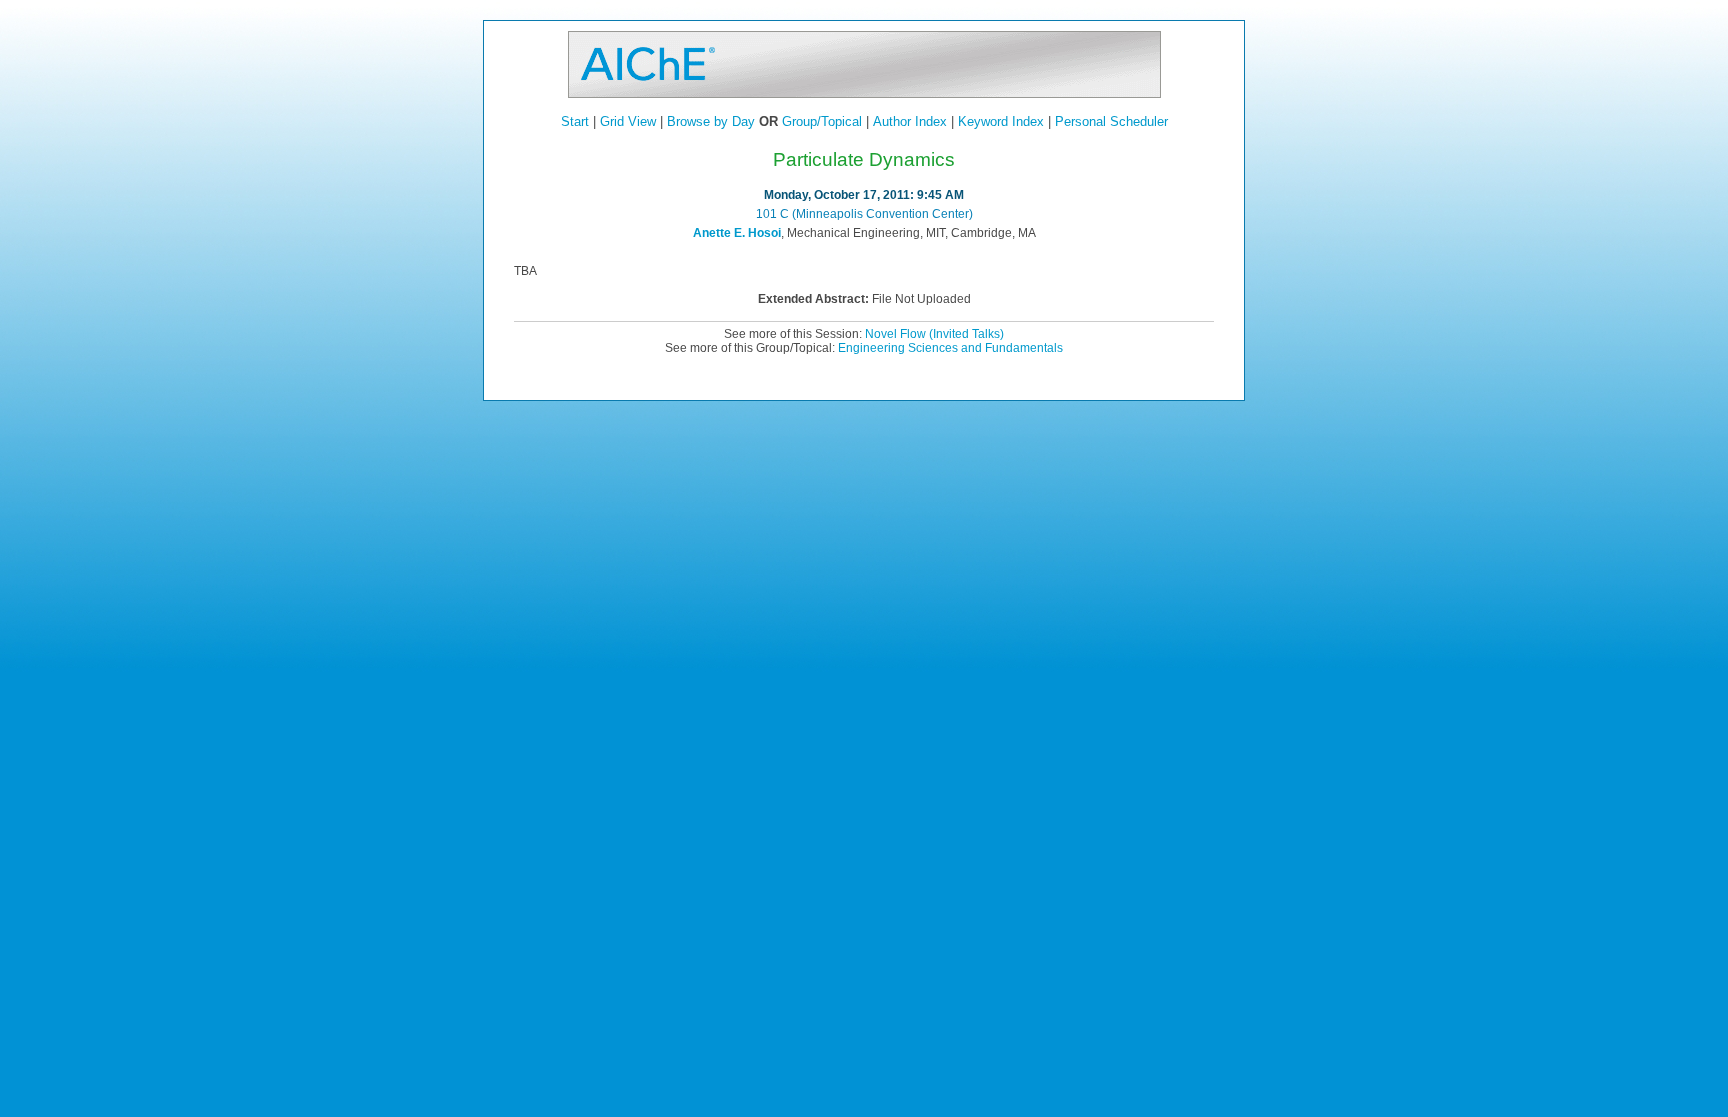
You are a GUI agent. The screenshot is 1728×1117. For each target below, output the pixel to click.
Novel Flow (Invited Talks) (934, 334)
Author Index (910, 121)
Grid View (628, 121)
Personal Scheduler (1111, 121)
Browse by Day (711, 121)
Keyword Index (1001, 121)
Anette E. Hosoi (737, 233)
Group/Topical (822, 121)
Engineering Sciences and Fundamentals (950, 348)
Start (575, 121)
